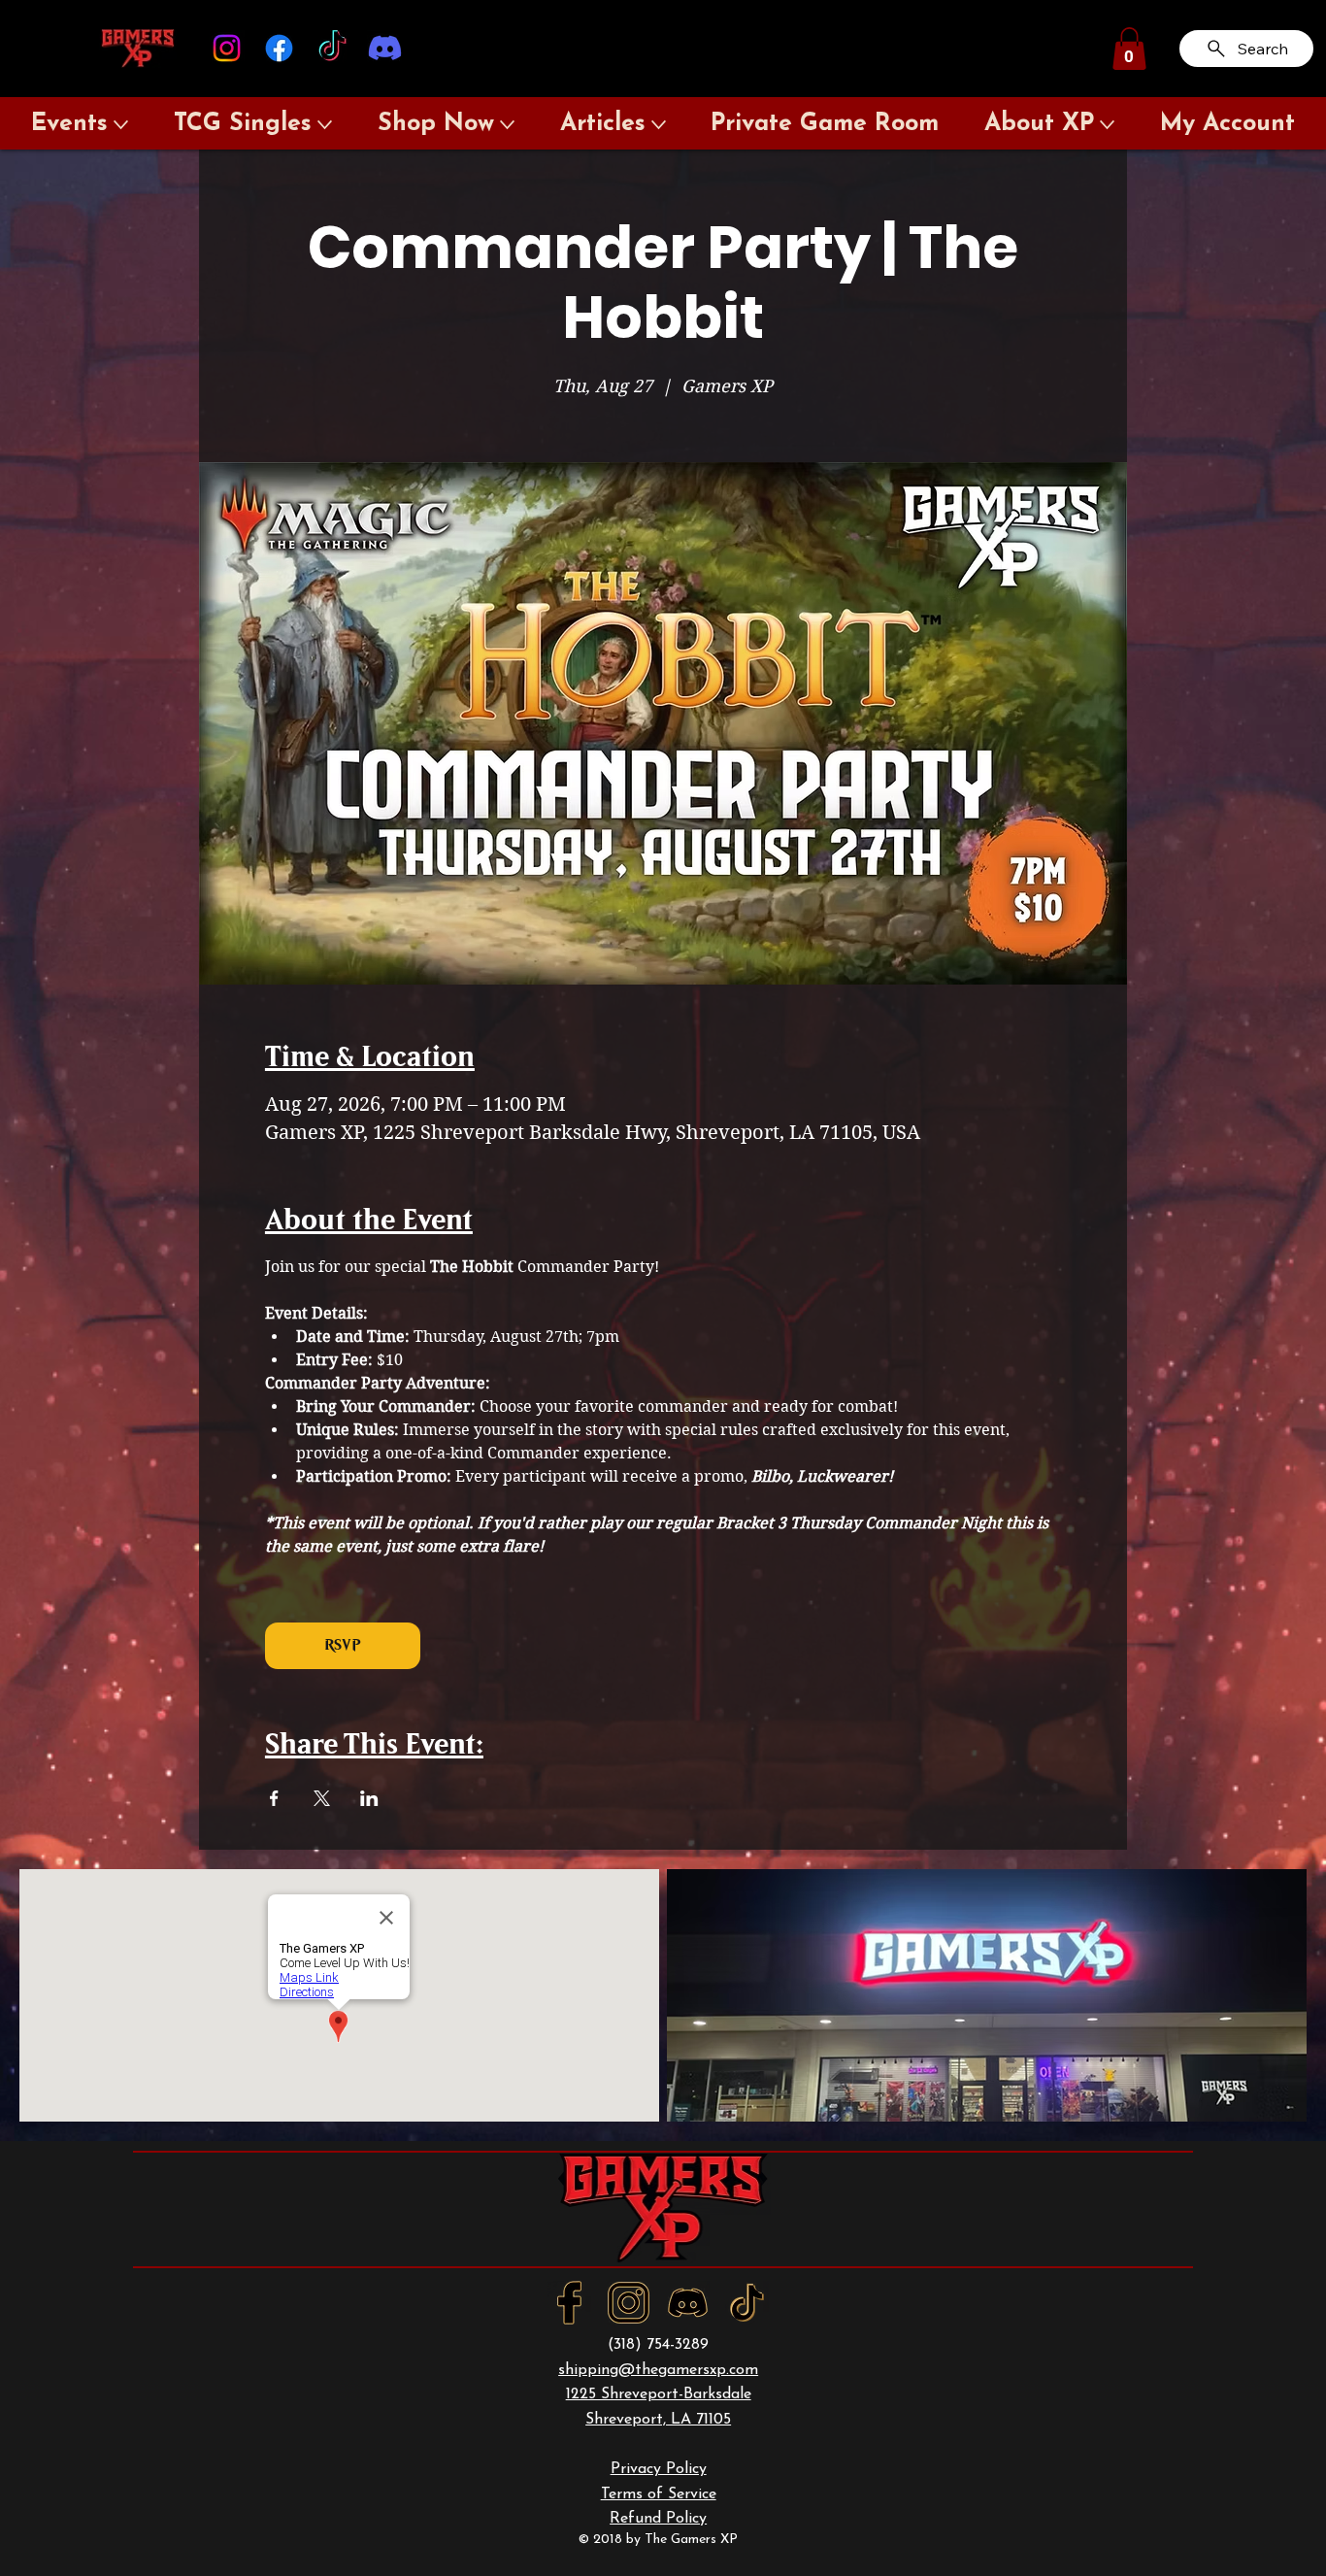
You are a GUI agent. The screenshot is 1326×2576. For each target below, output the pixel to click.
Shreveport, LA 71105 (658, 2420)
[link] (1129, 49)
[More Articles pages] (659, 125)
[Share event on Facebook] (274, 1798)
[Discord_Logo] (688, 2303)
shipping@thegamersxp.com (658, 2370)
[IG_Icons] (629, 2303)
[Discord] (385, 48)
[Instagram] (227, 48)
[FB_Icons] (569, 2303)
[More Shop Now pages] (507, 125)
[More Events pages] (121, 125)
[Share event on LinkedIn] (369, 1798)
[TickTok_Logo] (747, 2303)
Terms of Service (659, 2494)
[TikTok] (332, 48)
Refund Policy (658, 2519)
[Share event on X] (322, 1798)
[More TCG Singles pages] (325, 125)
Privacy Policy (659, 2469)
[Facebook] (279, 48)
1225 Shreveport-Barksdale (659, 2394)
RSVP (342, 1645)
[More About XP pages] (1107, 125)
